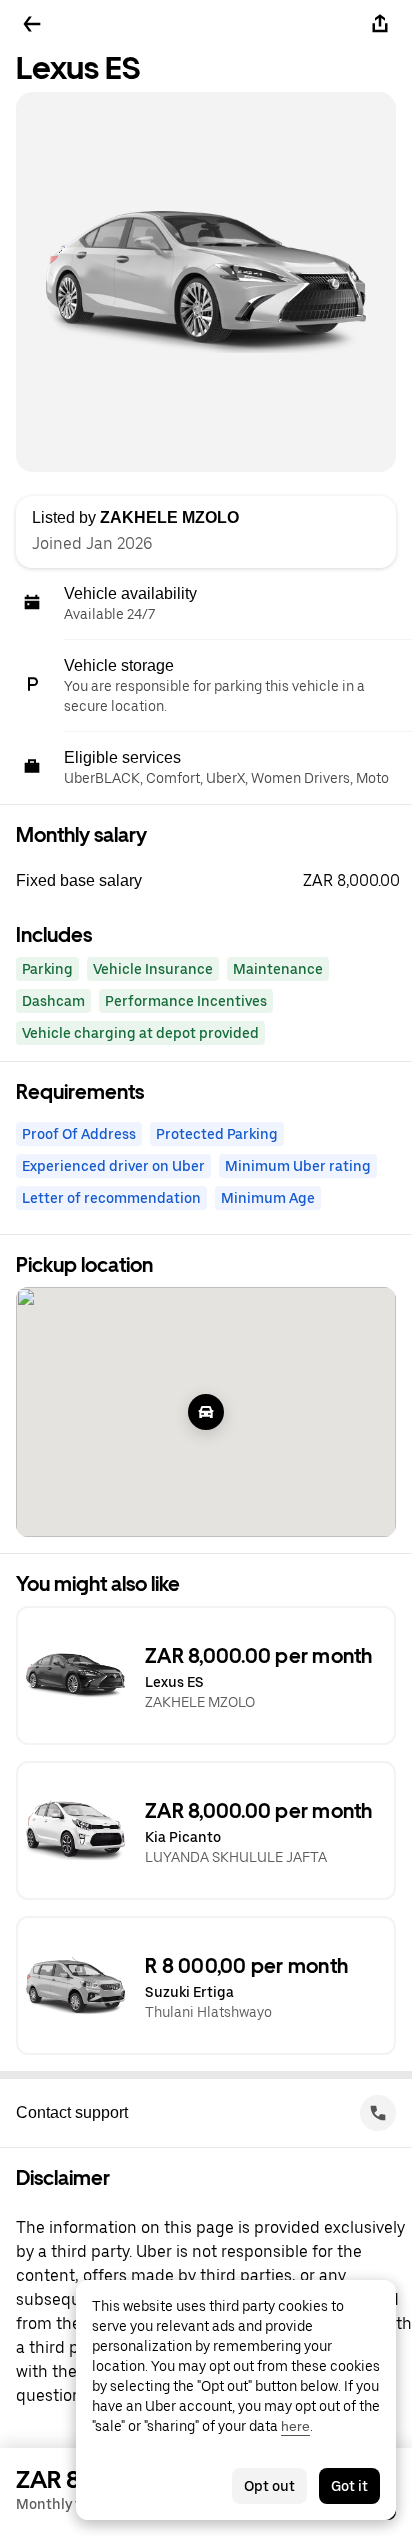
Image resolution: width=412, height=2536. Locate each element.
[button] (214, 881)
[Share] (380, 24)
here (295, 2426)
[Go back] (32, 24)
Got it (349, 2486)
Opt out (269, 2486)
